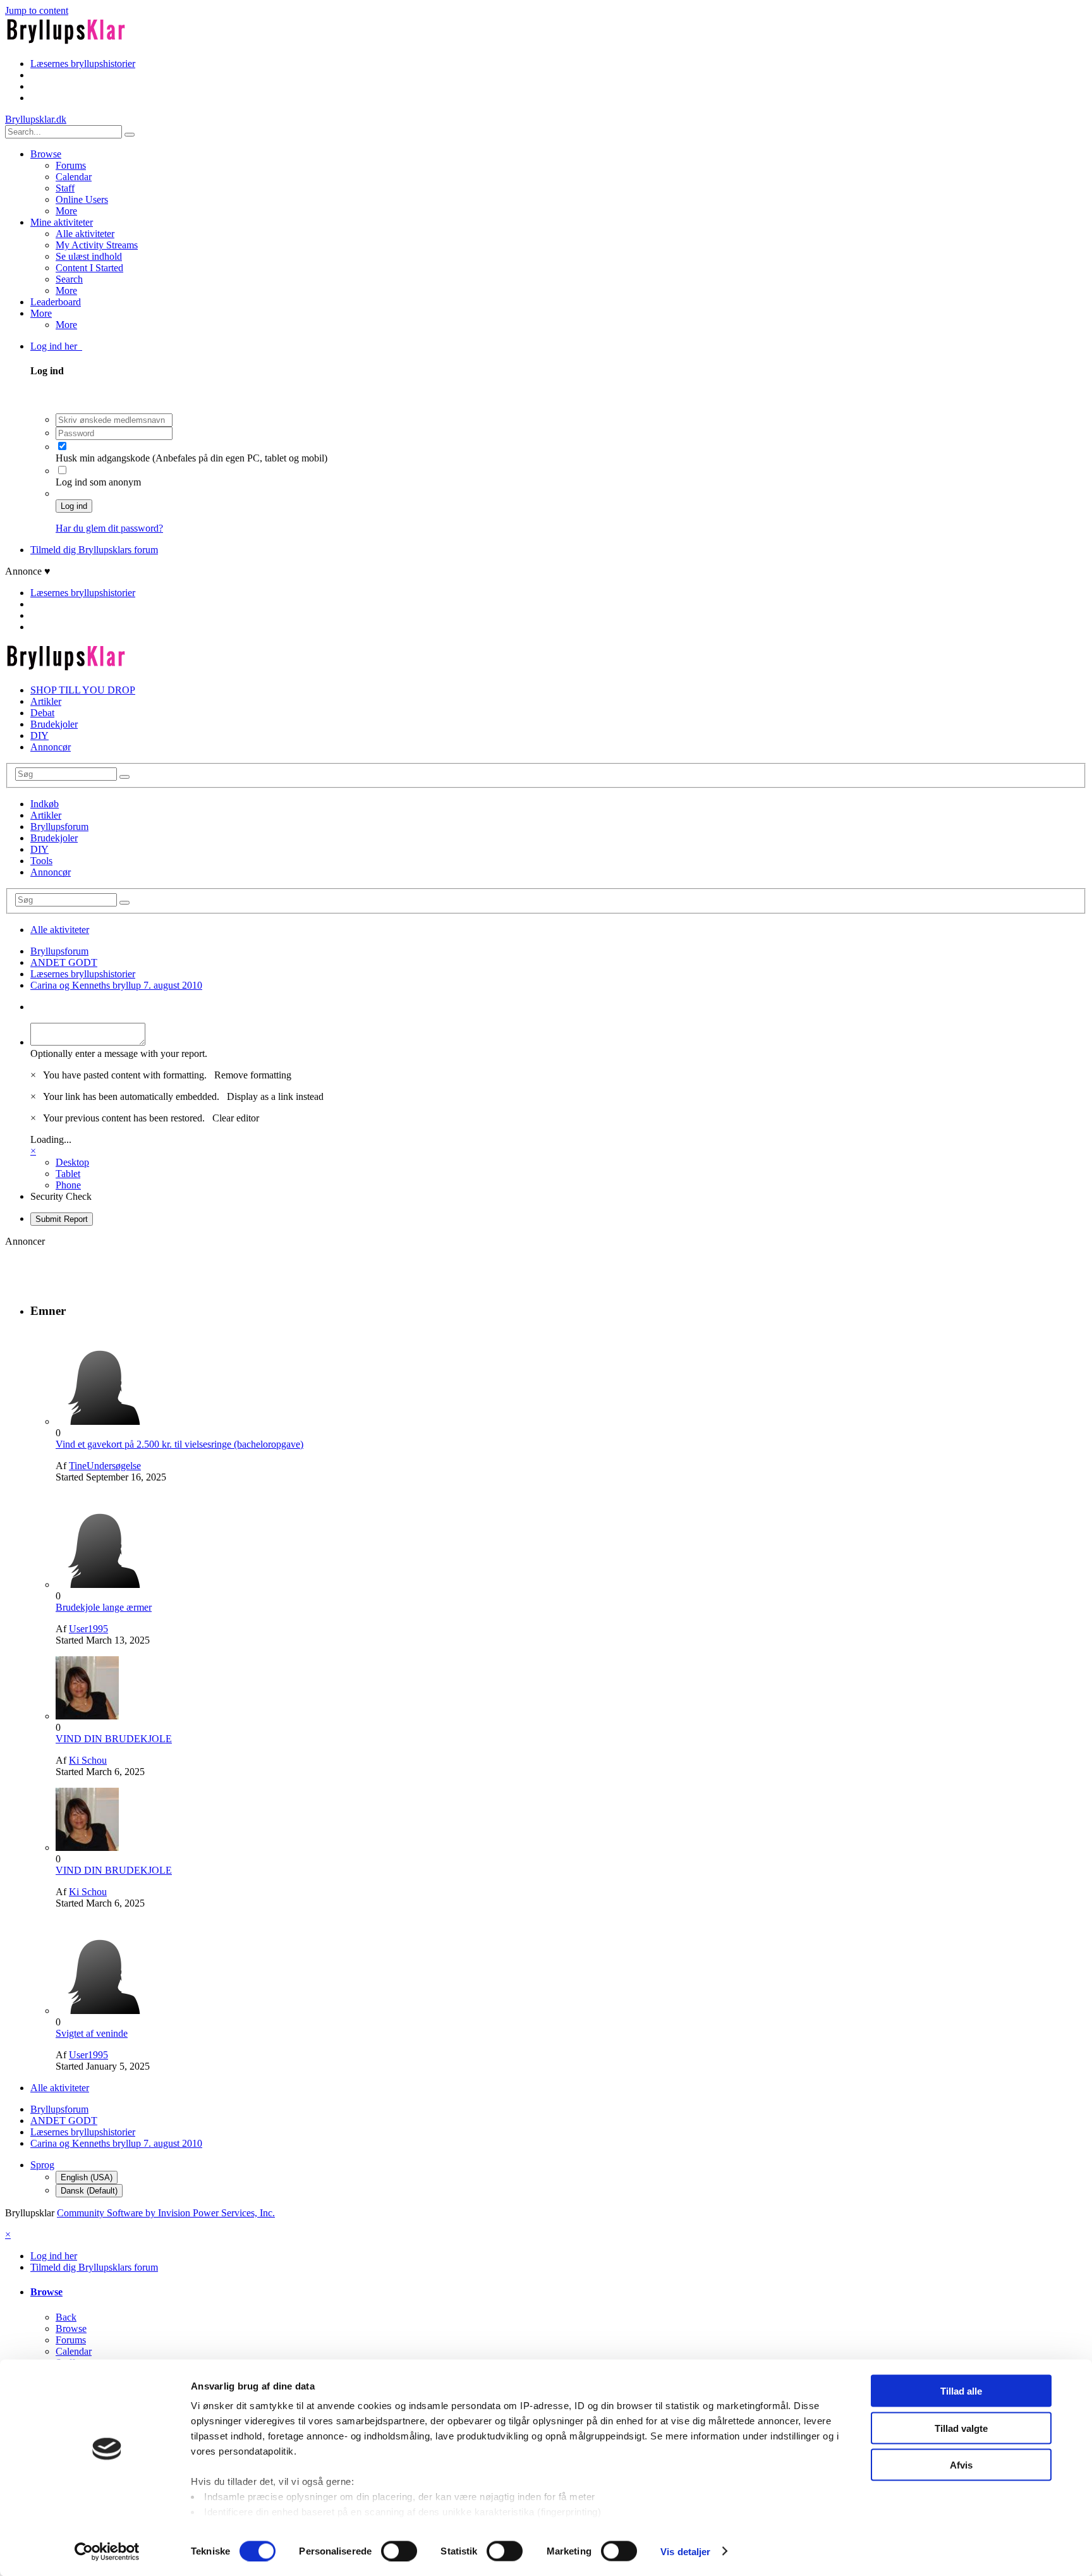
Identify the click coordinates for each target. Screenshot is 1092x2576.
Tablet (68, 1174)
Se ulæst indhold (89, 256)
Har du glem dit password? (109, 528)
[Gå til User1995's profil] (103, 1584)
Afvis (961, 2465)
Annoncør (51, 747)
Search (69, 279)
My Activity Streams (97, 245)
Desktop (72, 1162)
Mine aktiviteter (62, 222)
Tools (41, 861)
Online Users (82, 199)
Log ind (74, 506)
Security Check (61, 1196)
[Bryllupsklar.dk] (66, 42)
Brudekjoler (54, 724)
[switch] (399, 2551)
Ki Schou (88, 1760)
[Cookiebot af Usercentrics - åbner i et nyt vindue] (107, 2551)
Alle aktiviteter (85, 234)
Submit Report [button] (62, 1219)
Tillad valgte (961, 2428)
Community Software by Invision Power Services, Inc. (166, 2213)
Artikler (46, 701)
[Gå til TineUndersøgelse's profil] (103, 1421)
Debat (42, 713)
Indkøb (45, 804)
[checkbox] (62, 446)
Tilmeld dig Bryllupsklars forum (94, 550)
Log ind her (56, 346)
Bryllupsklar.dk (36, 119)
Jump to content (37, 10)
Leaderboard (56, 302)
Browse (46, 154)
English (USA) (87, 2177)
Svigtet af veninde (92, 2033)
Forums (71, 165)
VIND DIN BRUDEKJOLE (114, 1739)
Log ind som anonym (98, 482)
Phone (68, 1185)
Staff (65, 188)
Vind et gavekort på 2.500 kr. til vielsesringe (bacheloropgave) (179, 1444)
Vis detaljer (685, 2551)
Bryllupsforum (59, 827)
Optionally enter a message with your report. (119, 1053)
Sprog (42, 2165)
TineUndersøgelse (105, 1466)
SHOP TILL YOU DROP (83, 690)
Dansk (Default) (89, 2191)
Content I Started (89, 268)
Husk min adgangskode (104, 458)
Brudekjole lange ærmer (104, 1607)
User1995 (88, 1629)
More (66, 211)
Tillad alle (961, 2391)
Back (66, 2317)
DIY (39, 736)
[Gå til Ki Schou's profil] (87, 1716)
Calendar (74, 177)
